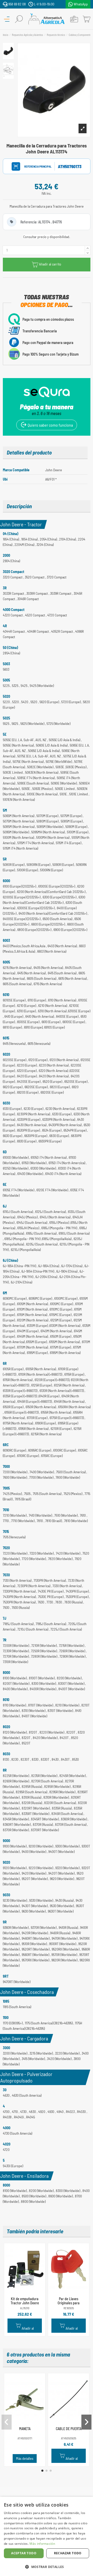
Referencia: (33, 166)
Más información (42, 2544)
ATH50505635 (69, 2438)
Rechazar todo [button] (68, 2553)
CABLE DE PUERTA (69, 2429)
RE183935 (69, 2308)
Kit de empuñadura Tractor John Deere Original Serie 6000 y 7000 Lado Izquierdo (25, 2305)
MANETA (25, 2429)
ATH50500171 (25, 2438)
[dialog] (47, 2536)
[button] (42, 2471)
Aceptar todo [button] (24, 2553)
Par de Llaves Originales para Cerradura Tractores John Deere (69, 2305)
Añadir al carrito (50, 264)
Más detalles (25, 2458)
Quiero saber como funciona (50, 425)
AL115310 (25, 2308)
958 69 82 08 (17, 4)
